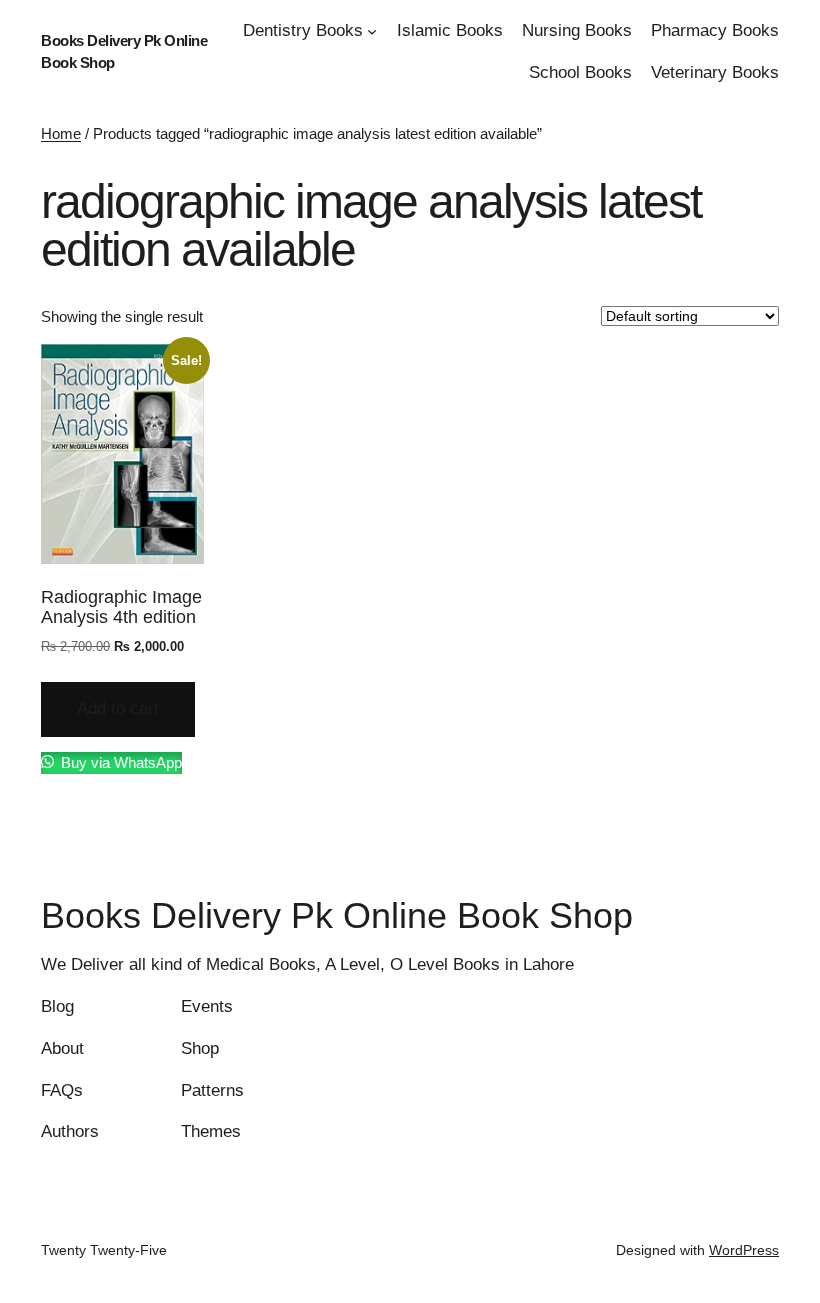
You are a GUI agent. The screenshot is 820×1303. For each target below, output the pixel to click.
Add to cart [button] (118, 708)
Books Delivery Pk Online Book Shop (337, 915)
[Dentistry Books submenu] (372, 31)
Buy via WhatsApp (119, 762)
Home (61, 133)
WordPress (744, 1250)
